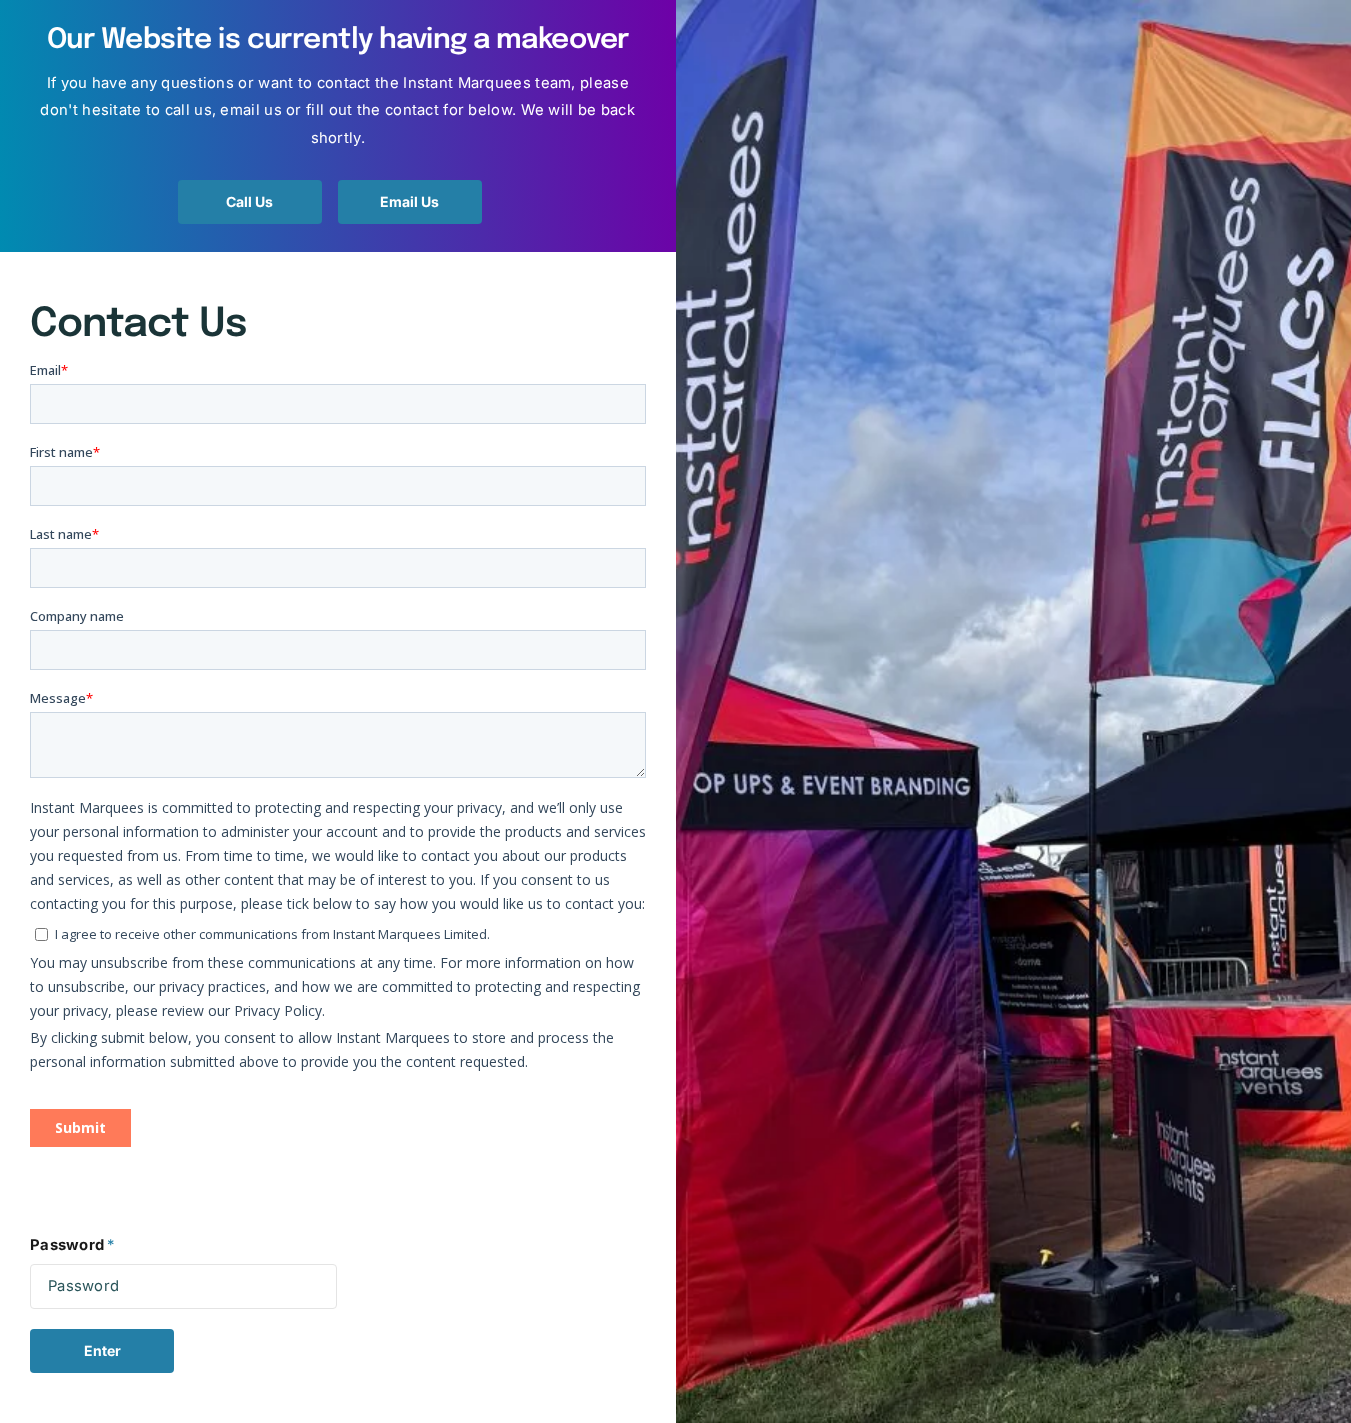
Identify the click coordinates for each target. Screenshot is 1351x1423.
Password (72, 1245)
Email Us (409, 201)
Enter (102, 1350)
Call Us (249, 201)
